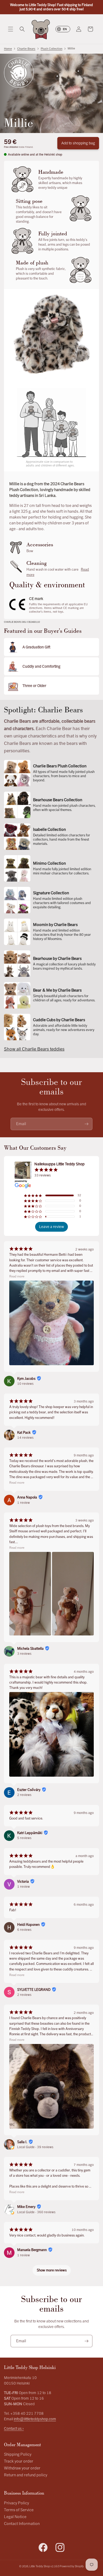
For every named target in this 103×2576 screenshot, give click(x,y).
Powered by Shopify (72, 2566)
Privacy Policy (17, 2503)
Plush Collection (51, 49)
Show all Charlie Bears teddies (34, 1049)
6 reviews (24, 1930)
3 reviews (24, 1654)
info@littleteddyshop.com (35, 2419)
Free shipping (11, 147)
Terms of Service (19, 2510)
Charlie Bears (26, 49)
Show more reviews (52, 2270)
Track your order (19, 2461)
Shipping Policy (18, 2454)
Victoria (23, 1882)
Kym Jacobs (26, 1379)
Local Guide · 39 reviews (35, 2147)
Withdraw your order (22, 2468)
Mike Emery (26, 2207)
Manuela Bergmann (32, 2250)
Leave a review (51, 1227)
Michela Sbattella (30, 1649)
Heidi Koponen (28, 1925)
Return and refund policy (26, 2475)
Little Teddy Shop (40, 2566)
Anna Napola (27, 1497)
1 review (24, 1503)
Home (8, 49)
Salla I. (22, 2142)
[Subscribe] (86, 1124)
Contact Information (22, 2524)
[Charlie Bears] (19, 73)
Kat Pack (24, 1433)
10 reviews (25, 1384)
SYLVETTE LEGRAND (34, 1990)
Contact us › (14, 2429)
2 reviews (24, 1795)
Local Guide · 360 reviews (36, 2212)
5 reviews (24, 1838)
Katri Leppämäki (30, 1833)
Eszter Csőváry (29, 1790)
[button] (11, 29)
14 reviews (25, 1438)
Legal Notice (15, 2517)
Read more (17, 1276)
